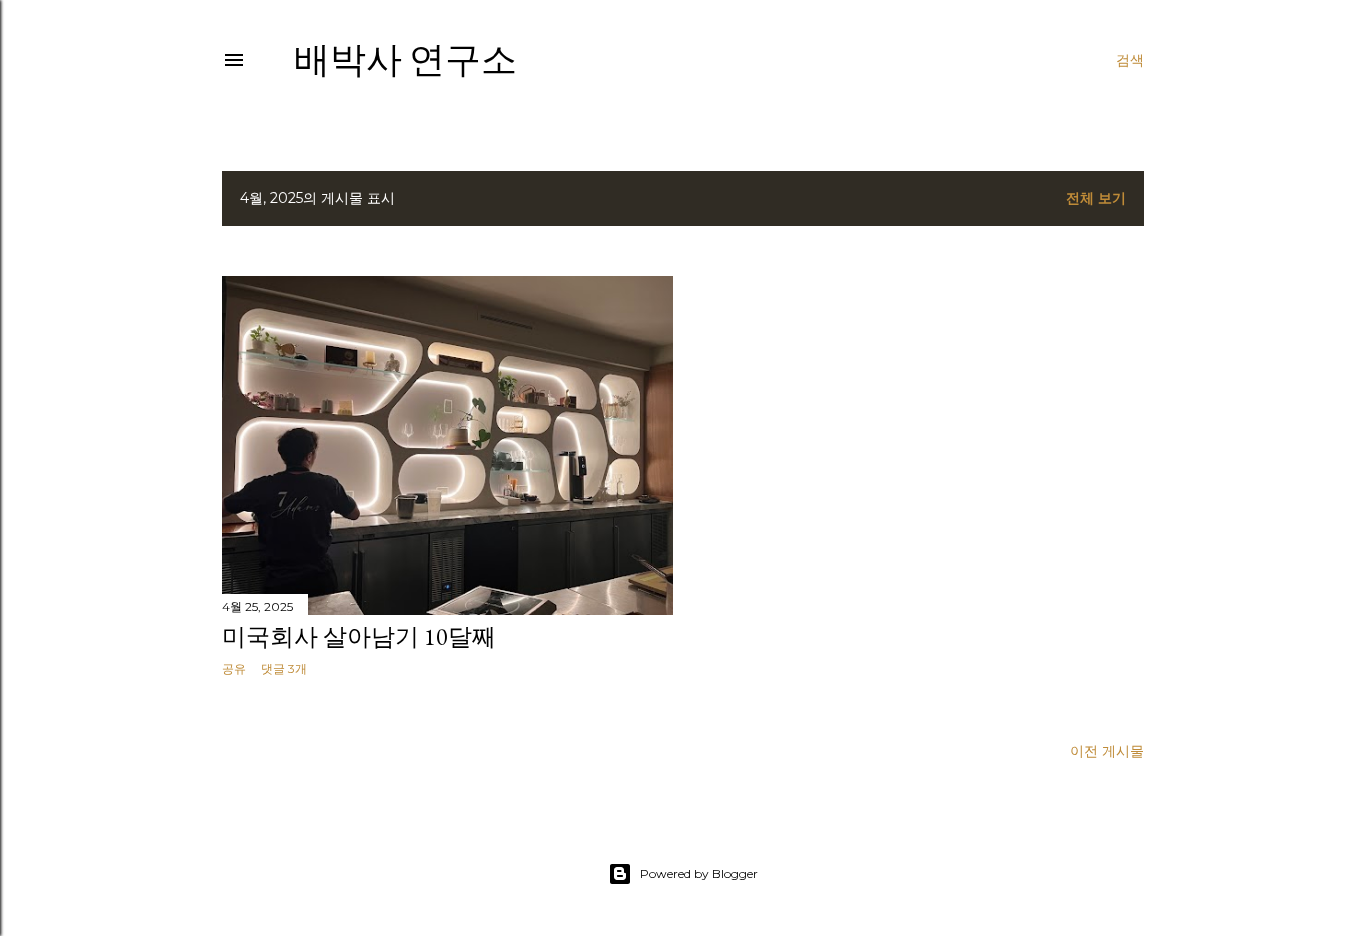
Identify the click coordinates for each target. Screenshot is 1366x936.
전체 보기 (1096, 198)
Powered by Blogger (699, 873)
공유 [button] (234, 668)
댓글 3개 (284, 668)
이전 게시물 (1107, 751)
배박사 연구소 (405, 59)
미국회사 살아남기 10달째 (359, 636)
